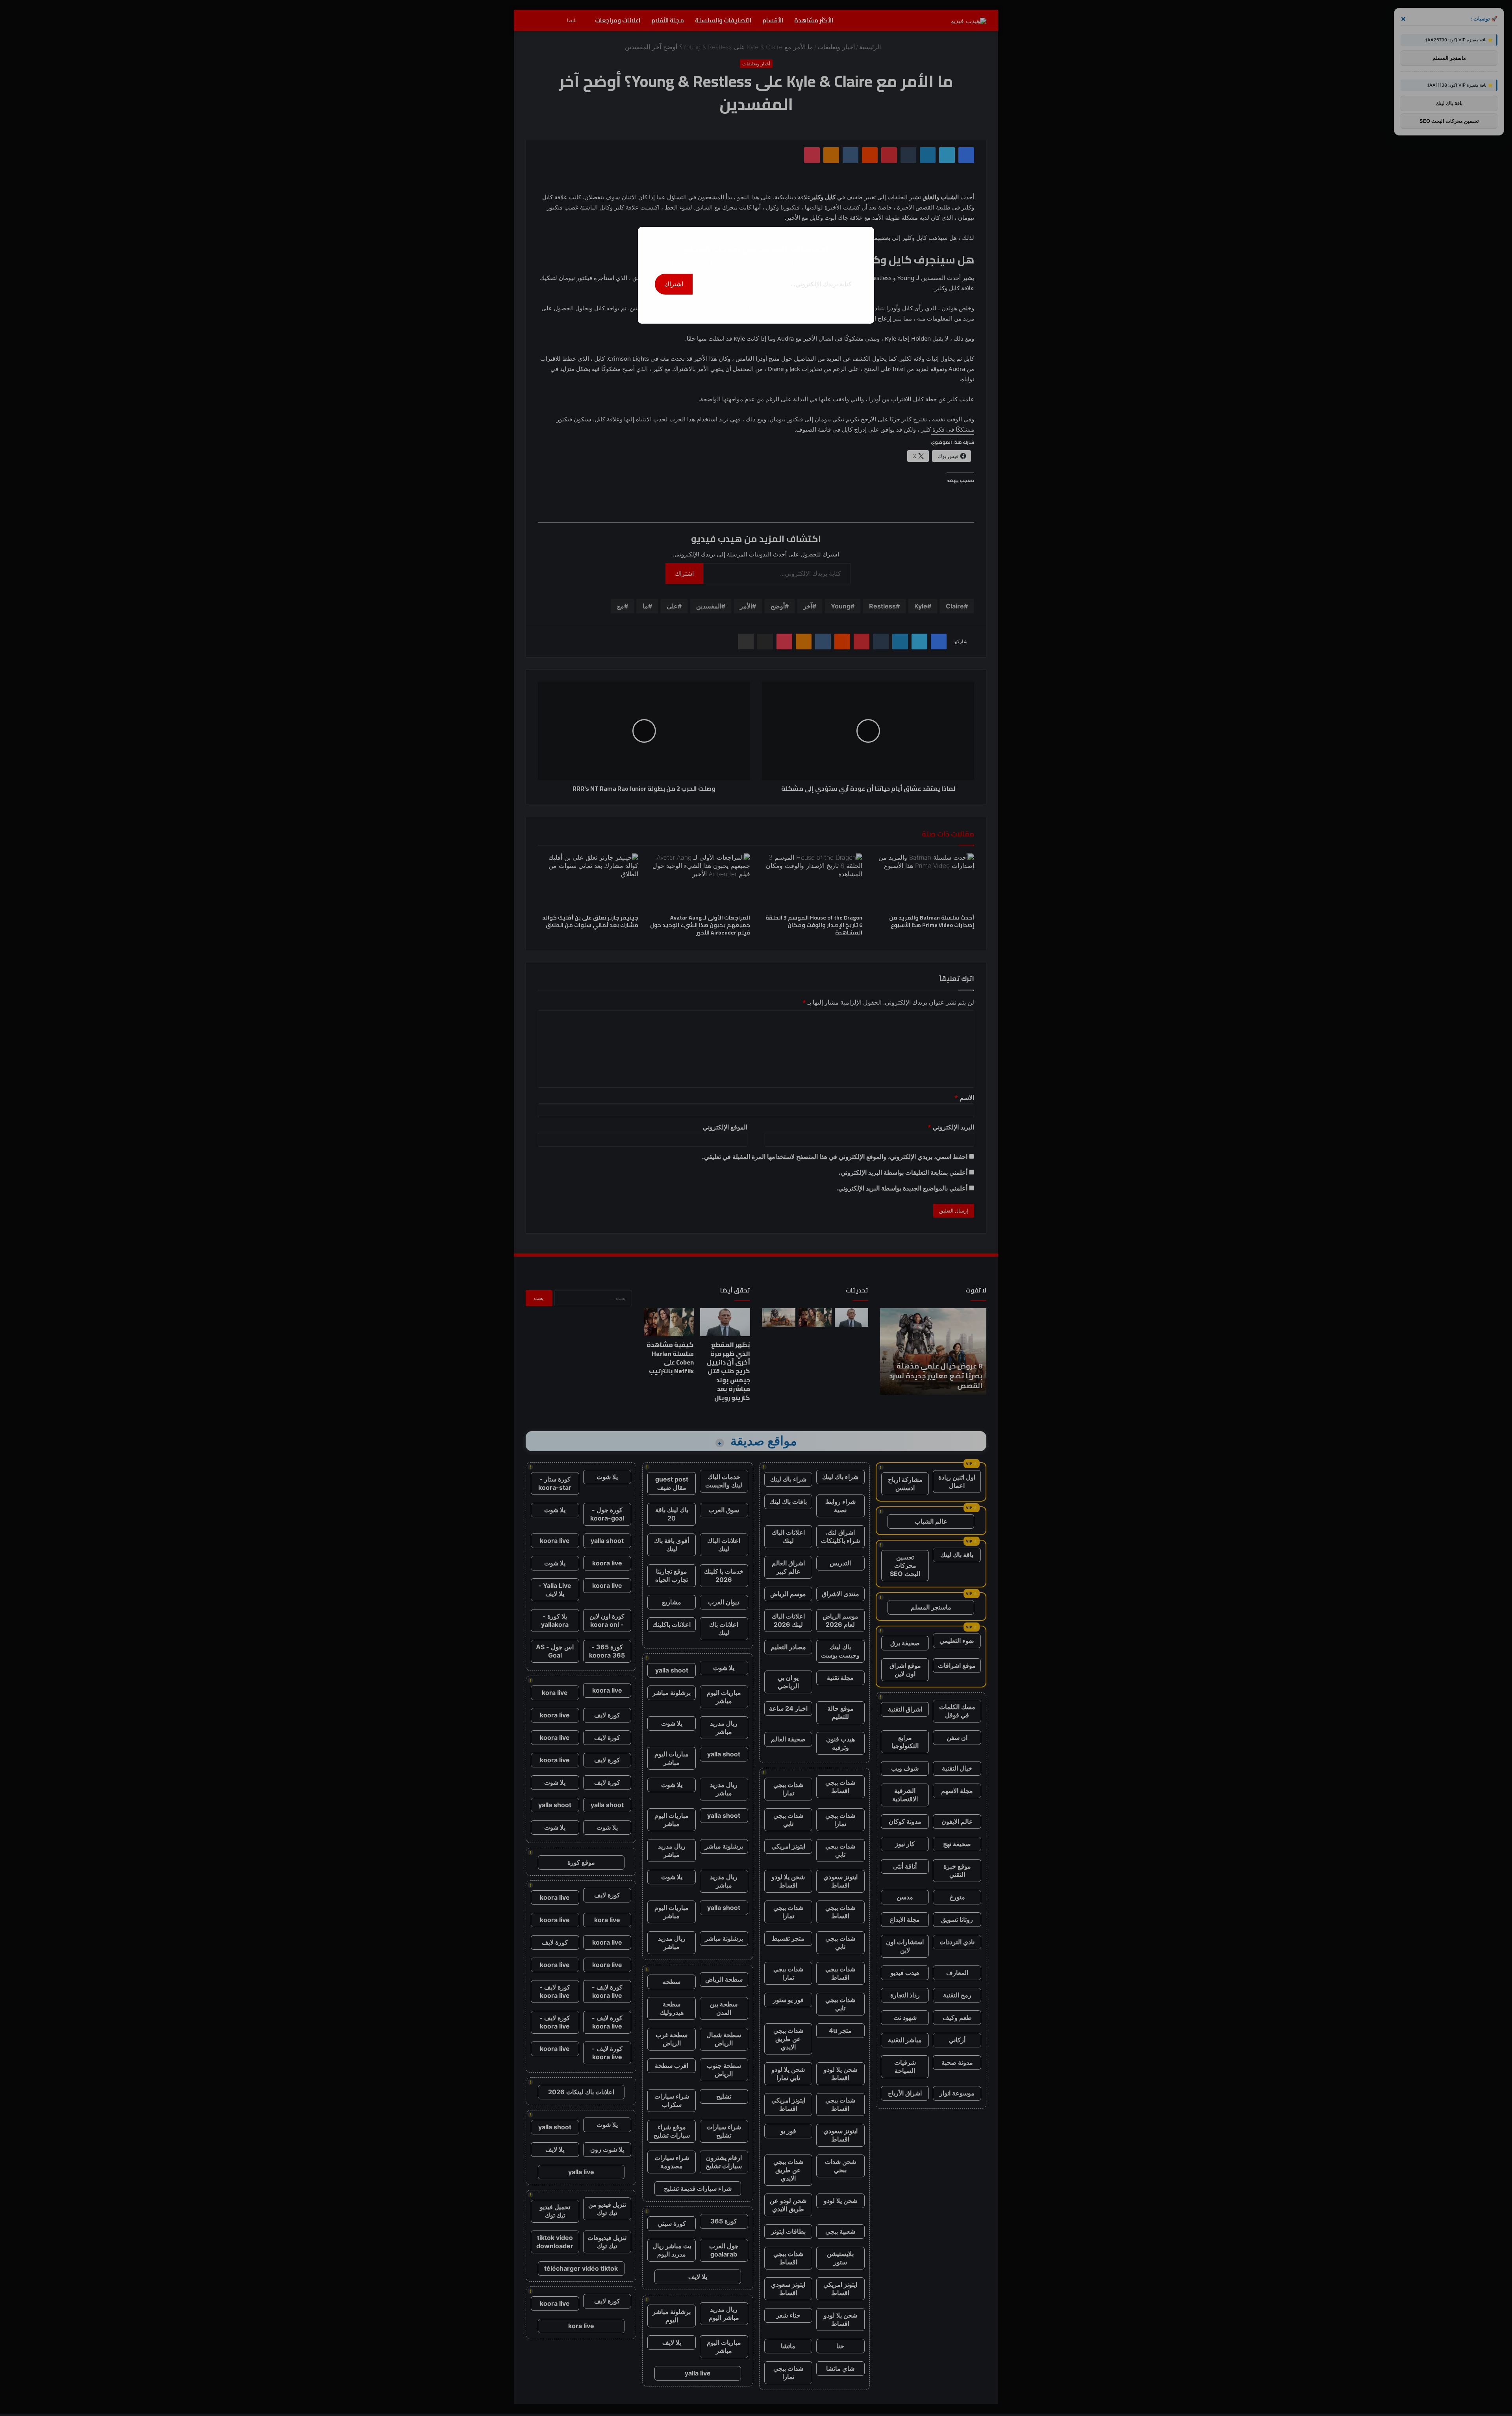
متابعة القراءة (756, 307)
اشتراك (674, 284)
